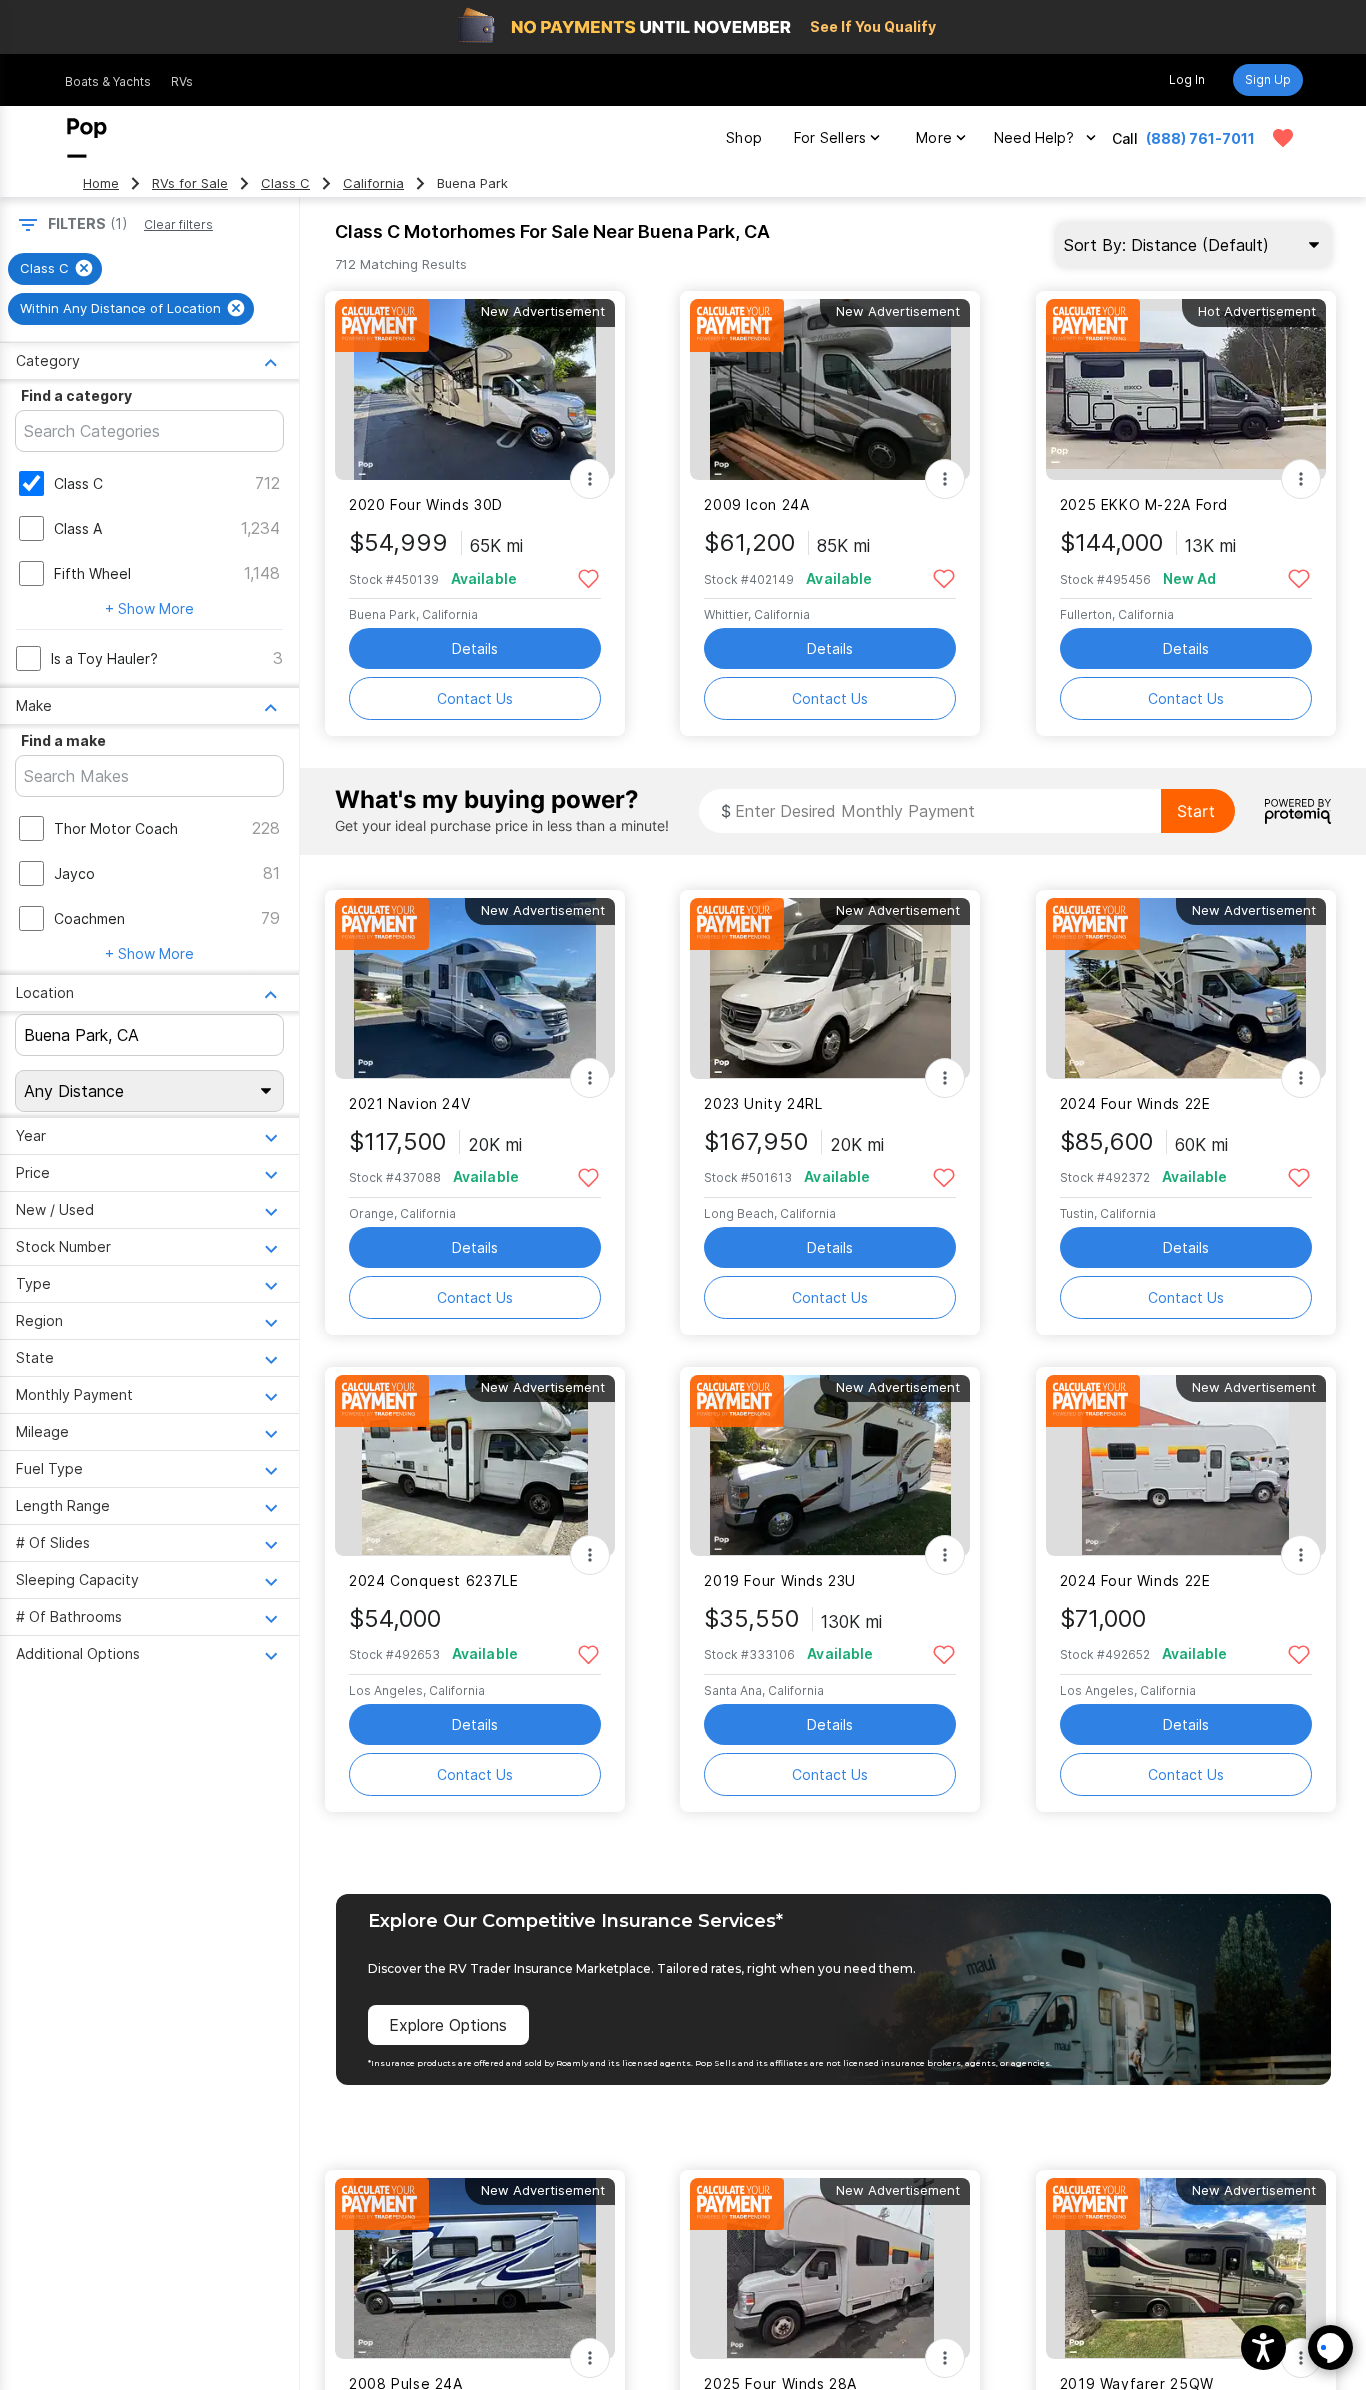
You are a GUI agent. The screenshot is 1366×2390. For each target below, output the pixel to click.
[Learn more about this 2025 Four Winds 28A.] (830, 2268)
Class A (78, 528)
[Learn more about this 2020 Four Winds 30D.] (475, 389)
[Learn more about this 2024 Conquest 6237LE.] (475, 1465)
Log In (1187, 79)
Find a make (63, 740)
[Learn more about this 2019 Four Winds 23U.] (830, 1465)
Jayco (74, 873)
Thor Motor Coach (116, 828)
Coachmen (89, 918)
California (373, 183)
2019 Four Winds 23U (780, 1580)
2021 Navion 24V (409, 1103)
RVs (182, 81)
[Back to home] (87, 138)
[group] (55, 269)
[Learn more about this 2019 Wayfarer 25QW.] (1186, 2268)
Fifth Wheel (92, 573)
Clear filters (178, 224)
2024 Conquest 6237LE (433, 1580)
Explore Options (448, 2025)
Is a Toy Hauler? (104, 658)
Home (101, 183)
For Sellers (830, 137)
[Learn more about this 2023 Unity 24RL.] (830, 988)
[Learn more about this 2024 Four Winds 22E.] (1186, 988)
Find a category (76, 395)
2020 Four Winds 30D (426, 504)
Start (1196, 811)
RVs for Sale (190, 183)
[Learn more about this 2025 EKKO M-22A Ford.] (1186, 389)
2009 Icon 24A (756, 504)
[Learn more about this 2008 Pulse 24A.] (475, 2268)
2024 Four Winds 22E (1135, 1103)
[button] (1263, 2347)
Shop (744, 137)
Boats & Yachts (108, 81)
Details (475, 648)
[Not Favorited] (588, 577)
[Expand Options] (590, 479)
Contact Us (475, 698)
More (934, 137)
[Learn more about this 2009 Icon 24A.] (830, 389)
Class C (285, 183)
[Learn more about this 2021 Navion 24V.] (475, 988)
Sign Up (1268, 79)
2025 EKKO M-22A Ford (1144, 504)
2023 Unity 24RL (763, 1103)
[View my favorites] (1283, 138)
